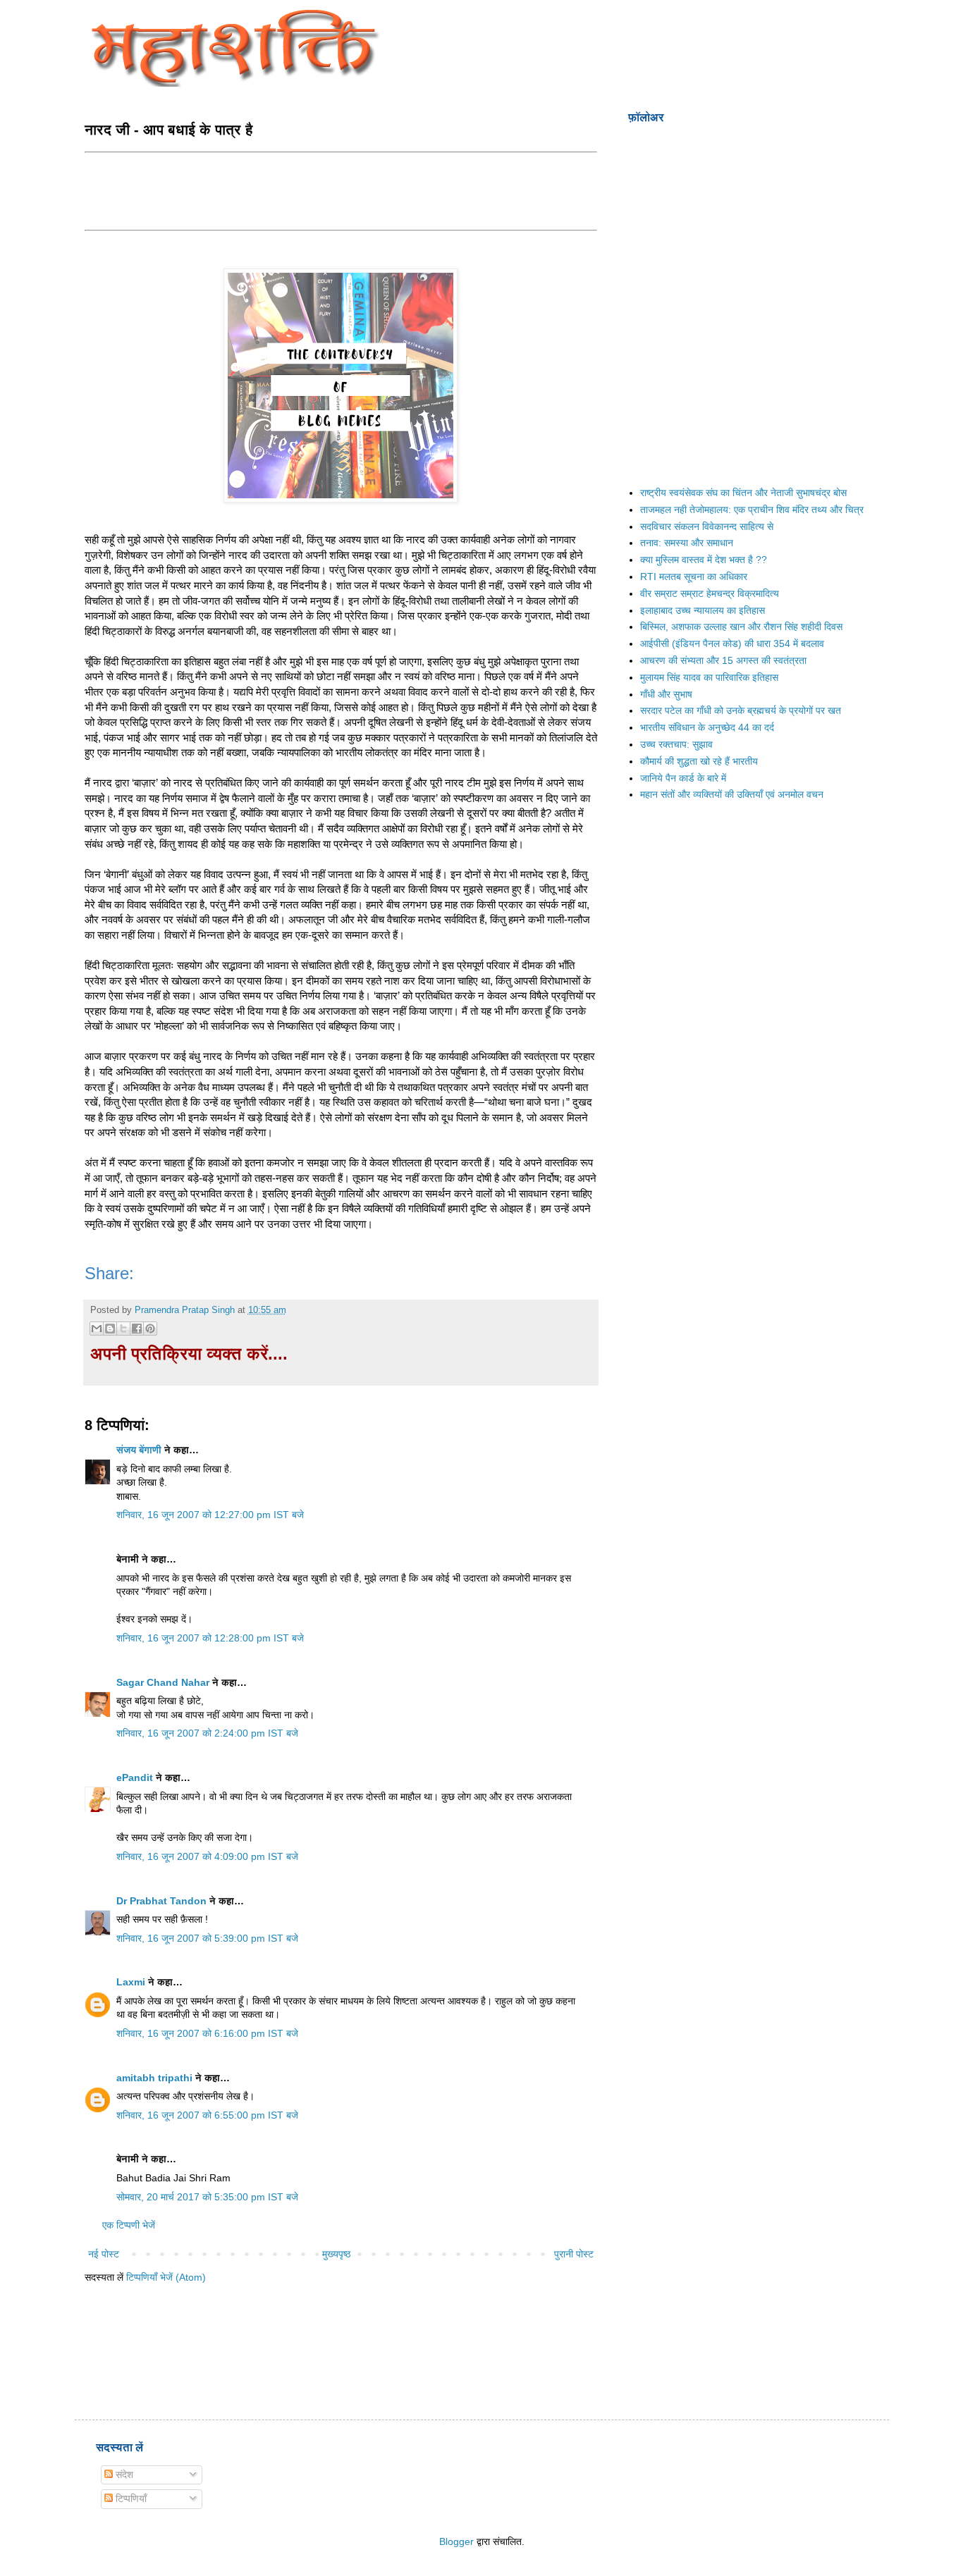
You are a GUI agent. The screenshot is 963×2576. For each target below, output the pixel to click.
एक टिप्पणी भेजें (129, 2225)
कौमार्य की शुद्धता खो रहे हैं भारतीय (699, 761)
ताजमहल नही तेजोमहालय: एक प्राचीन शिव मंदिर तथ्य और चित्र (752, 510)
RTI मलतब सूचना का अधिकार (694, 577)
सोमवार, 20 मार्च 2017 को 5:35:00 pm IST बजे (207, 2197)
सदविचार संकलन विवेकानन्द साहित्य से (707, 526)
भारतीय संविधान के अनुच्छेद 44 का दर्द (707, 727)
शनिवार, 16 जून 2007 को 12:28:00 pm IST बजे (210, 1638)
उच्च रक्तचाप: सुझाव (676, 744)
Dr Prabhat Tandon (161, 1901)
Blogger (456, 2541)
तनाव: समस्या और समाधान (687, 543)
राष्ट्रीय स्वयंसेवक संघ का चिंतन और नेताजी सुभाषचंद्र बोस (743, 493)
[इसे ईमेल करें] (97, 1329)
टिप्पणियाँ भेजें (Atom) (166, 2277)
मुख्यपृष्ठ (336, 2254)
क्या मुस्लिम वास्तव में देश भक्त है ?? (704, 560)
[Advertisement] (341, 190)
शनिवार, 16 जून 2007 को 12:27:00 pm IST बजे (210, 1515)
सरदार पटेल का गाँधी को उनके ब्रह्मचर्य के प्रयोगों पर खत (741, 710)
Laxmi (131, 1982)
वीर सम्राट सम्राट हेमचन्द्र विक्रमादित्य (710, 593)
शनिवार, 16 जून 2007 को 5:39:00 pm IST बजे (207, 1938)
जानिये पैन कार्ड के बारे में (683, 778)
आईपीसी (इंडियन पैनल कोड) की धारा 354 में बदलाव (732, 643)
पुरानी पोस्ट (574, 2254)
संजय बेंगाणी (139, 1450)
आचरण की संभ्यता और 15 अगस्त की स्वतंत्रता (723, 660)
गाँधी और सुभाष (666, 694)
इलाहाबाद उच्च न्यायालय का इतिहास (703, 610)
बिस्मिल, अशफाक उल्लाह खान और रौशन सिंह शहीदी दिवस (741, 627)
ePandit (135, 1777)
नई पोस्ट (104, 2254)
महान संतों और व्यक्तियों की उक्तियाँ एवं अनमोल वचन (732, 794)
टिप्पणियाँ (130, 2498)
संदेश (123, 2475)
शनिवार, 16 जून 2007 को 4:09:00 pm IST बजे (207, 1856)
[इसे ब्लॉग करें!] (110, 1329)
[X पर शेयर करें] (123, 1329)
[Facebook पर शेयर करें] (137, 1329)
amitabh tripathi (154, 2078)
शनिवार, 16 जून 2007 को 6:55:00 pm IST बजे (207, 2115)
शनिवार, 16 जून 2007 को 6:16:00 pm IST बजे (207, 2033)
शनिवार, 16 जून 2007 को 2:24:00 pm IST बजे (207, 1733)
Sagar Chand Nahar (163, 1682)
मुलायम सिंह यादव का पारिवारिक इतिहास (709, 677)
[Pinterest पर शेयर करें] (150, 1329)
